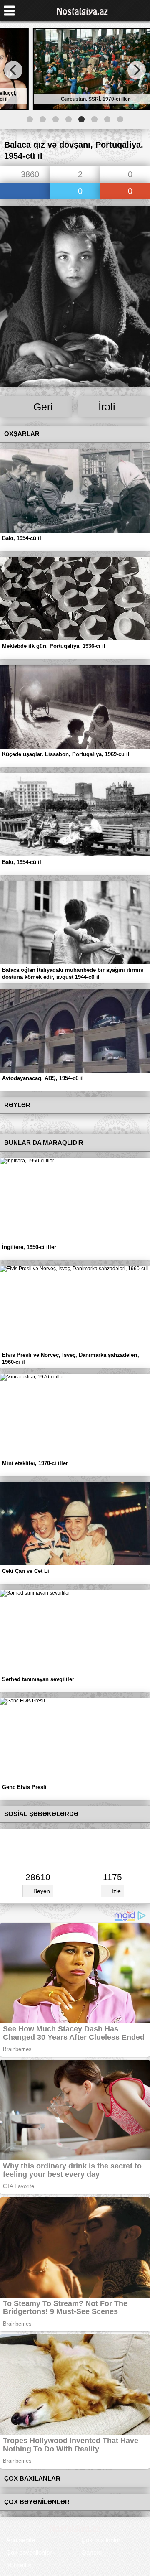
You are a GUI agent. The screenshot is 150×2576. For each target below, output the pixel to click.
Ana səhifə (21, 2540)
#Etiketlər (19, 2565)
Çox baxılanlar (101, 2540)
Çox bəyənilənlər (29, 2552)
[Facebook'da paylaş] (25, 192)
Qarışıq (91, 2552)
